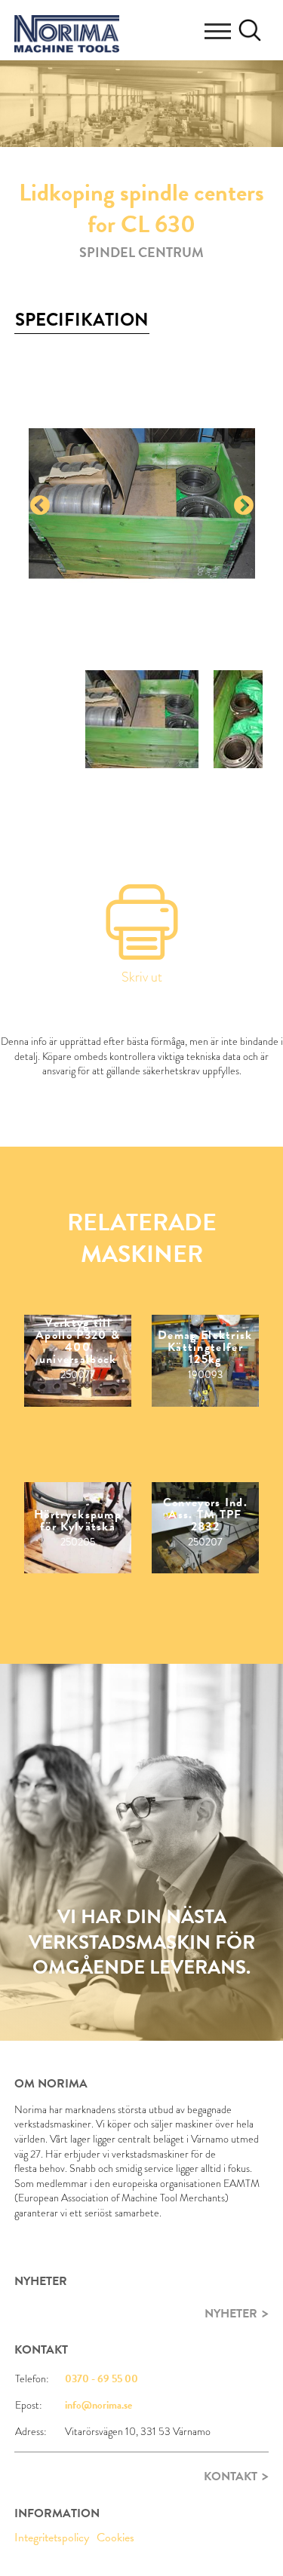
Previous (40, 506)
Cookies (115, 2538)
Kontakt (231, 2476)
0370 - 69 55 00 (102, 2379)
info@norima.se (98, 2405)
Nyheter (231, 2314)
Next (244, 506)
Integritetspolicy (52, 2538)
